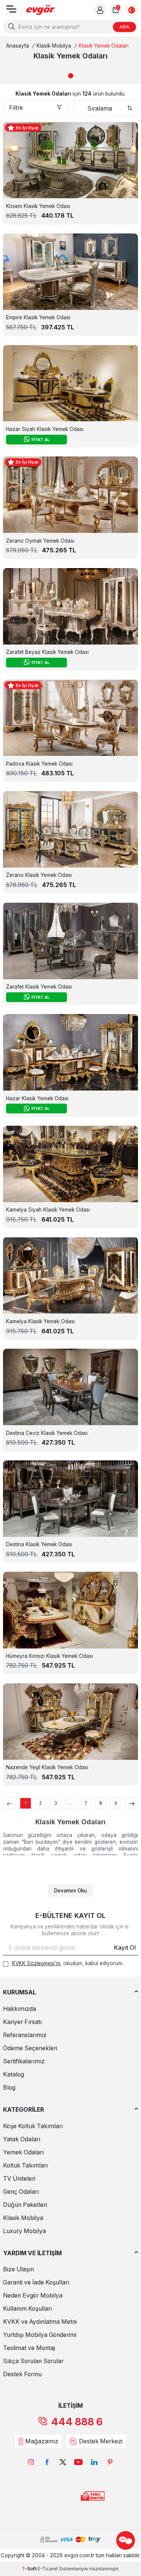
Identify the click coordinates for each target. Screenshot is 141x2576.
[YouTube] (79, 2462)
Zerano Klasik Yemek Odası (39, 875)
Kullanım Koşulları (27, 2309)
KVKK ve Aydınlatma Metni (40, 2322)
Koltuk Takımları (25, 2165)
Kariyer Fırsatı (22, 2022)
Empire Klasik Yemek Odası (38, 317)
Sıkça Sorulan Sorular (33, 2361)
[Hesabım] (100, 10)
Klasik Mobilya (54, 46)
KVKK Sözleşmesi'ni (36, 1963)
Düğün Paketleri (25, 2205)
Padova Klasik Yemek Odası (39, 764)
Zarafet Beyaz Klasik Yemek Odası (47, 652)
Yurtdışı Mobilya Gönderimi (40, 2335)
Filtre (16, 108)
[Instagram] (31, 2462)
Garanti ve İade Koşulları (36, 2282)
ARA (124, 27)
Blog (9, 2088)
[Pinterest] (110, 2462)
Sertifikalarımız (24, 2061)
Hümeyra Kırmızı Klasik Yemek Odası (49, 1656)
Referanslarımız (25, 2035)
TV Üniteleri (19, 2179)
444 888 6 (77, 2422)
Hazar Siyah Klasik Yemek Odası (45, 429)
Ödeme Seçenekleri (30, 2048)
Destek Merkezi (101, 2441)
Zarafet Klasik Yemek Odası (39, 987)
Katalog (14, 2074)
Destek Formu (22, 2374)
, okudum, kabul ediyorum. (68, 1963)
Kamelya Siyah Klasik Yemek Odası (48, 1210)
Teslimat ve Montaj (29, 2348)
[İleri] (132, 1803)
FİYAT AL (41, 440)
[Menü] (11, 11)
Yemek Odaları (23, 2152)
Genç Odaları (21, 2192)
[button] (71, 76)
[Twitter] (63, 2462)
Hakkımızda (20, 2009)
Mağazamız (42, 2441)
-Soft (30, 2569)
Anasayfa (17, 46)
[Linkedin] (94, 2462)
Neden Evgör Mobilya (33, 2296)
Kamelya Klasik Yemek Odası (40, 1321)
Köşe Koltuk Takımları (33, 2126)
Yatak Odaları (22, 2139)
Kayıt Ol (125, 1948)
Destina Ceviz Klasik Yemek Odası (47, 1433)
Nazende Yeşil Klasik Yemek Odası (47, 1767)
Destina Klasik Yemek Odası (39, 1544)
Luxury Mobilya (24, 2231)
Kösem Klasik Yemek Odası (38, 206)
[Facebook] (47, 2462)
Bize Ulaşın (18, 2269)
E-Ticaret (48, 2569)
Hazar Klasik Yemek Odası (37, 1098)
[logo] (41, 10)
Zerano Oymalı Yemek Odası (40, 541)
